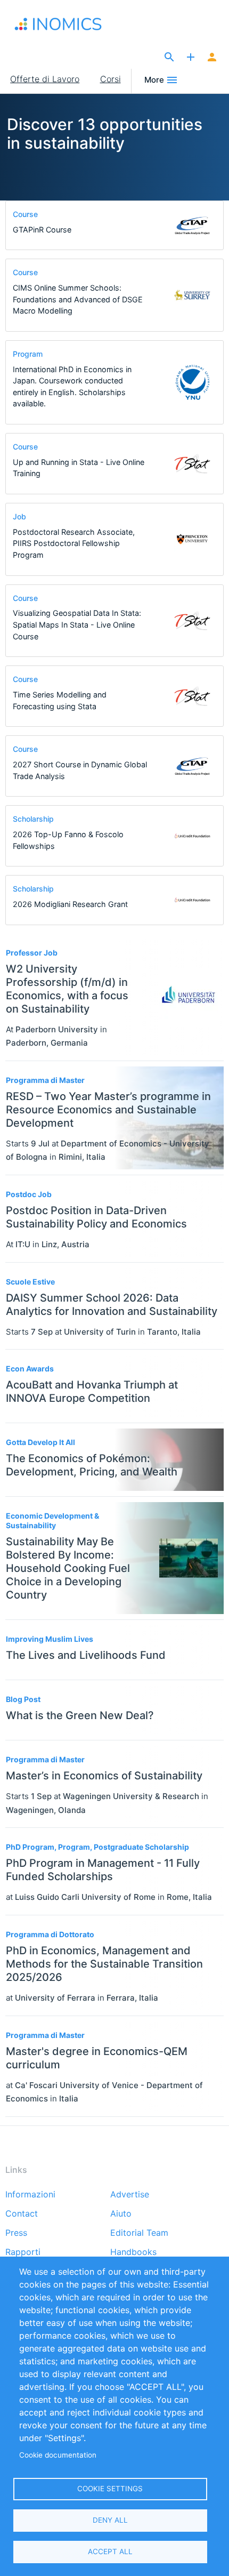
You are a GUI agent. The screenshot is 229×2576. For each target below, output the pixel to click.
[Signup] (212, 58)
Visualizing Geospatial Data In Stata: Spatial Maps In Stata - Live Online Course (77, 624)
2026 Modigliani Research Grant (70, 904)
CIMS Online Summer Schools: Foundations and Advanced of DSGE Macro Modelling (78, 299)
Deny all (110, 2520)
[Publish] (191, 58)
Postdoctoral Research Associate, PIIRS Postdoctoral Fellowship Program (74, 543)
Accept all (110, 2551)
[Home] (69, 24)
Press (16, 2233)
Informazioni (30, 2195)
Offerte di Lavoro (45, 79)
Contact (22, 2214)
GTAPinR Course (42, 230)
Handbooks (133, 2252)
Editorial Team (139, 2233)
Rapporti (23, 2252)
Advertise (130, 2195)
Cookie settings (110, 2489)
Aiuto (121, 2214)
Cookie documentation (58, 2455)
